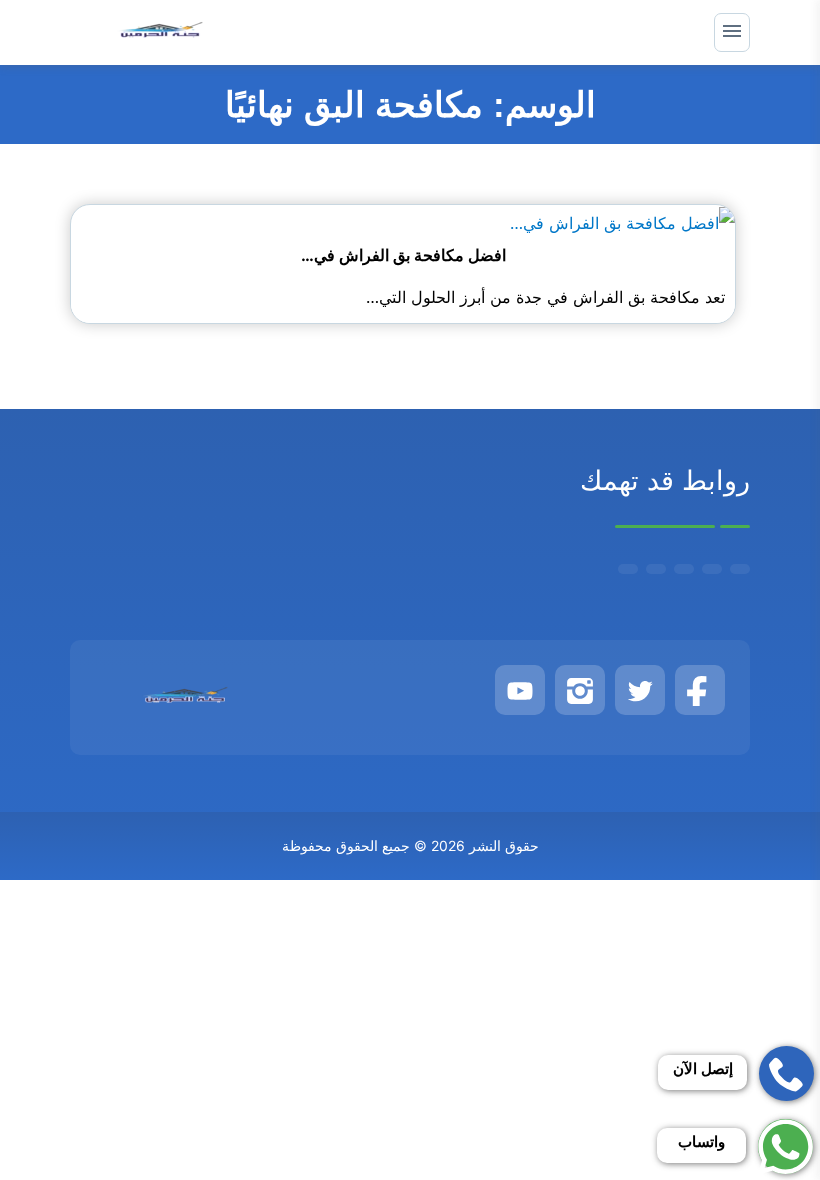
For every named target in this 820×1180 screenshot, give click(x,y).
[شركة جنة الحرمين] (161, 32)
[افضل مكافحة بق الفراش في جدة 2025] (622, 221)
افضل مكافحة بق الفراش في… (403, 255)
